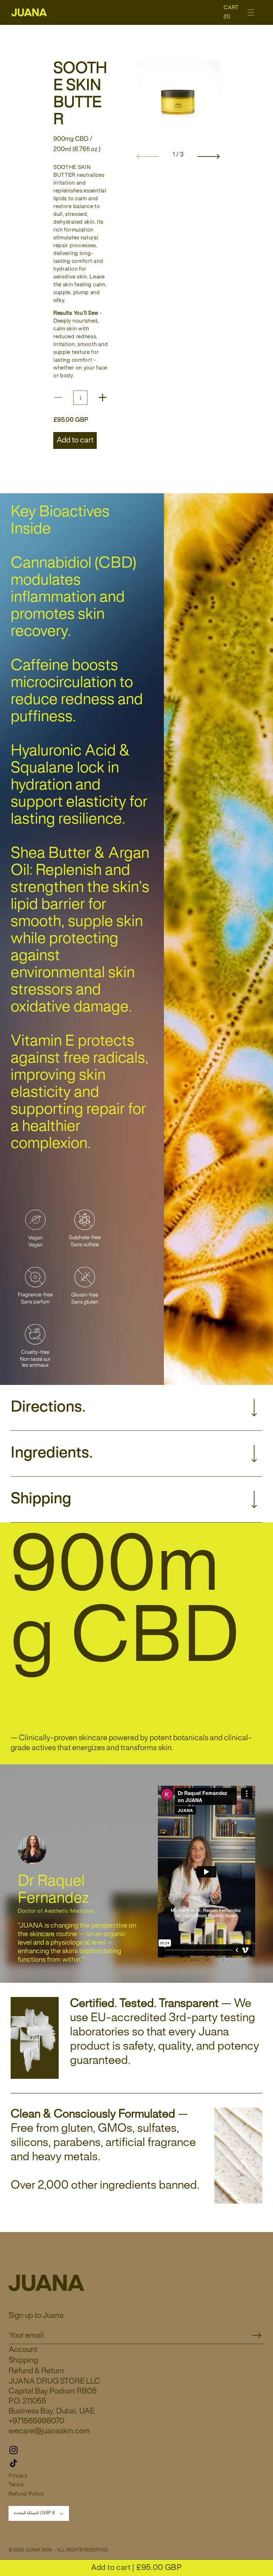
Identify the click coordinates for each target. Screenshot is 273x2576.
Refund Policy (26, 2494)
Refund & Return (36, 2371)
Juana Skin (38, 2550)
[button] (251, 12)
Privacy (18, 2476)
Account (23, 2350)
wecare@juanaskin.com (49, 2431)
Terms (16, 2485)
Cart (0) (232, 12)
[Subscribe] (257, 2336)
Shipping (23, 2360)
